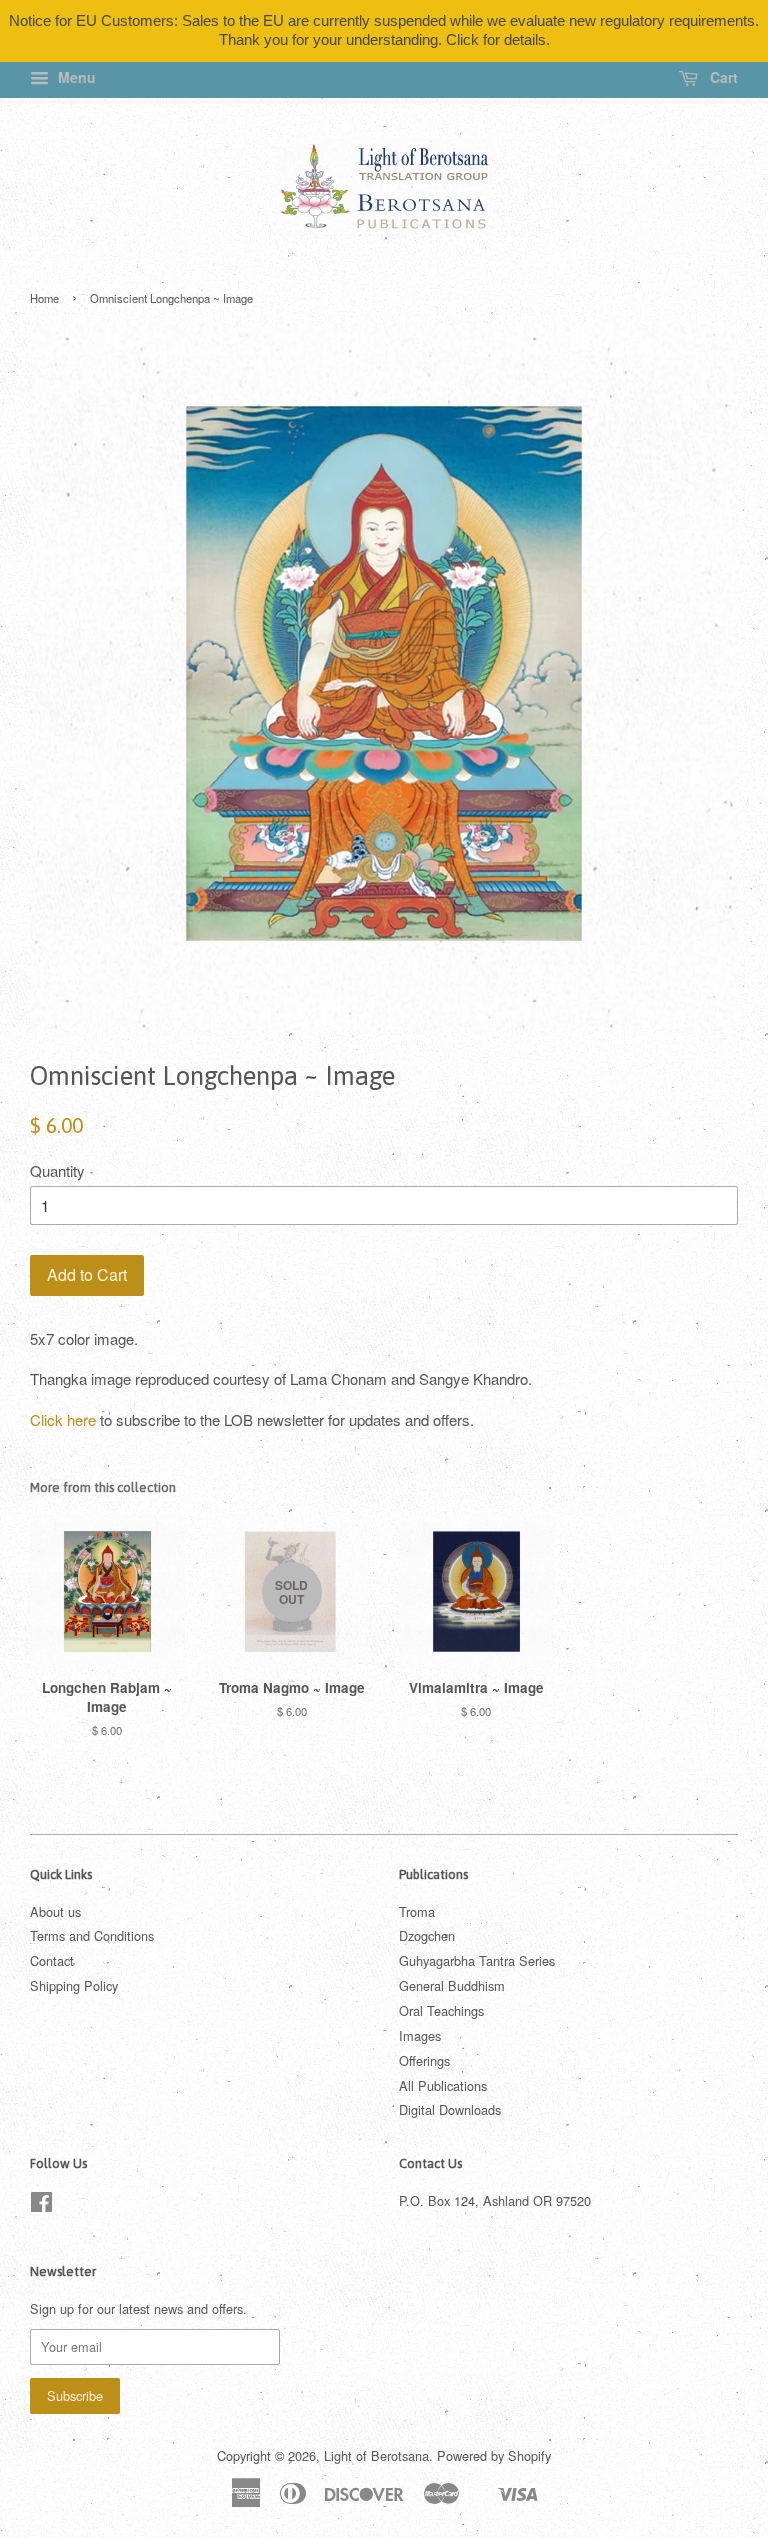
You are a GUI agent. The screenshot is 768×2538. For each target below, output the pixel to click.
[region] (384, 31)
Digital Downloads (450, 2109)
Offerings (424, 2060)
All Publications (443, 2085)
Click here (63, 1419)
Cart (722, 77)
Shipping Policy (74, 1985)
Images (420, 2035)
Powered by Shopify (494, 2455)
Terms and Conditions (92, 1935)
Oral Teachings (441, 2010)
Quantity (57, 1170)
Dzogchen (427, 1935)
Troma (417, 1911)
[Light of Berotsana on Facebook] (41, 2205)
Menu (75, 77)
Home (44, 298)
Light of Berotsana (376, 2455)
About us (55, 1911)
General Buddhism (452, 1985)
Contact (52, 1960)
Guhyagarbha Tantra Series (477, 1960)
